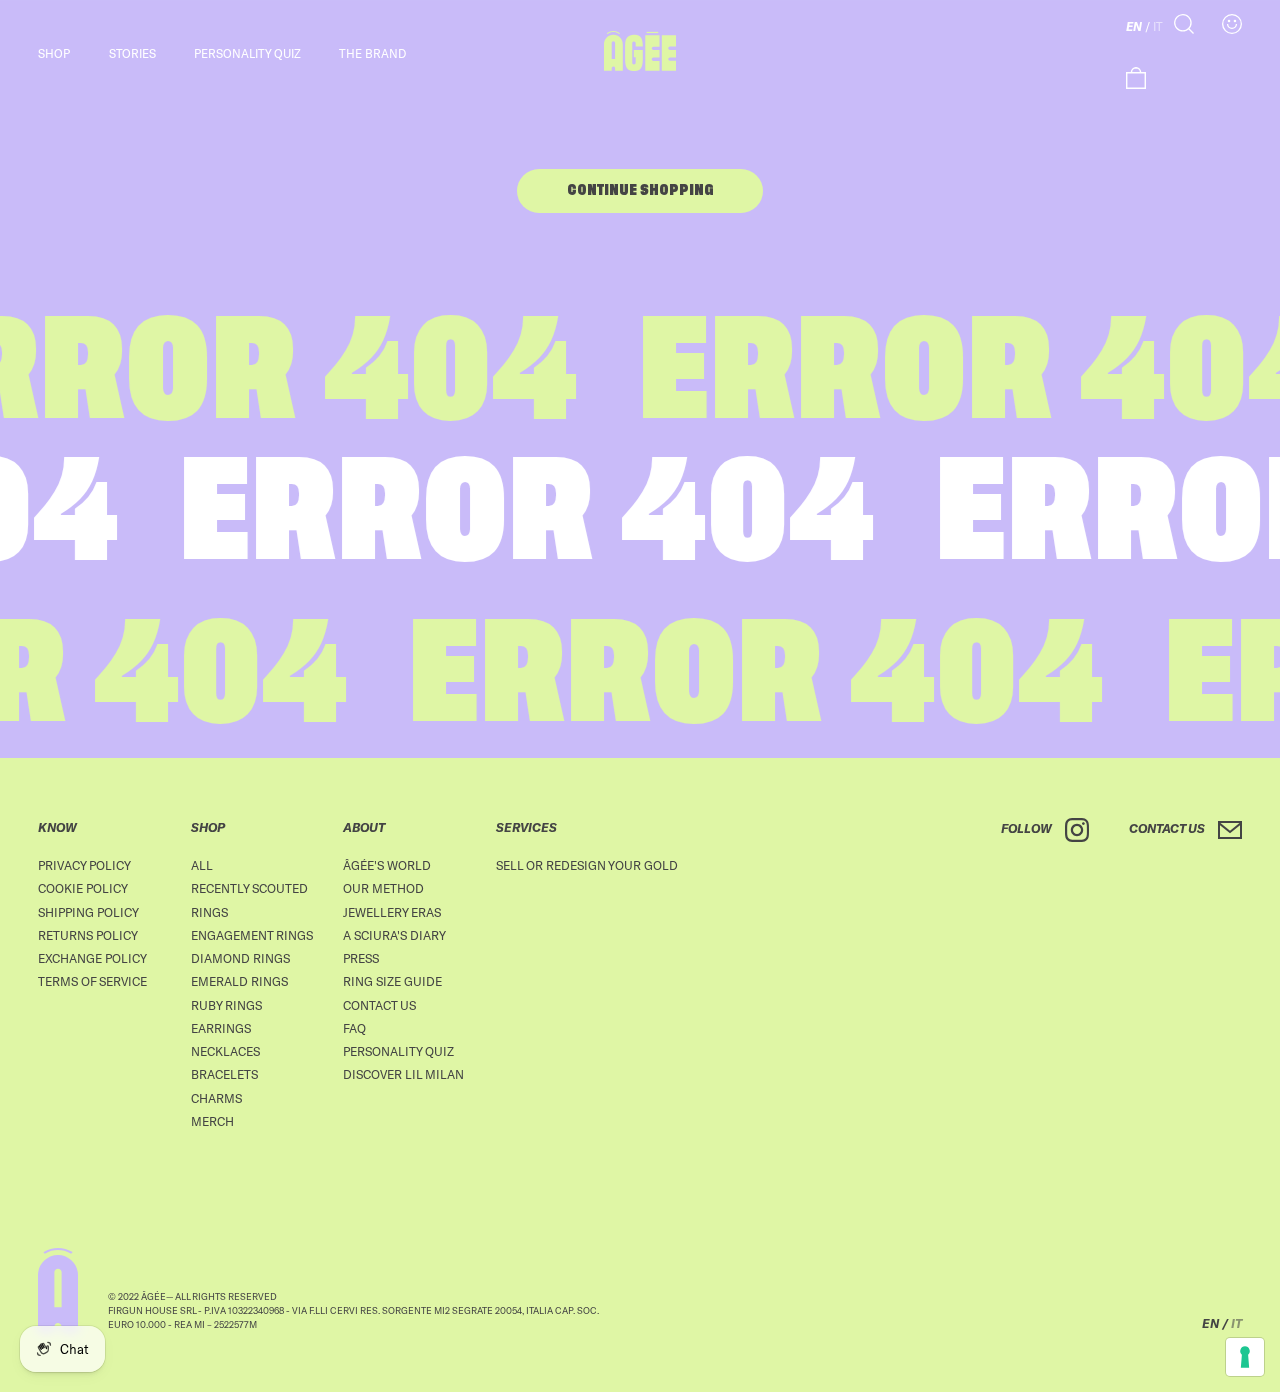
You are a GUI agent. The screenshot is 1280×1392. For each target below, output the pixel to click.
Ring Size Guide (392, 981)
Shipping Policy (88, 912)
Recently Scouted (249, 888)
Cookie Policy (83, 888)
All (202, 865)
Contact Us (379, 1005)
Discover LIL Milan (403, 1074)
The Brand (372, 53)
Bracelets (224, 1074)
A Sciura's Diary (394, 935)
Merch (212, 1121)
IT (1158, 26)
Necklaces (225, 1051)
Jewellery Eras (392, 912)
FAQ (354, 1028)
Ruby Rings (226, 1005)
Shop (54, 53)
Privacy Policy (84, 865)
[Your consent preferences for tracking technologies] (1245, 1357)
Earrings (221, 1028)
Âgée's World (387, 865)
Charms (216, 1098)
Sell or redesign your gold (587, 865)
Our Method (383, 888)
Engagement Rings (252, 935)
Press (361, 958)
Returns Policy (88, 935)
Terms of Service (92, 981)
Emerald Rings (239, 981)
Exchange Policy (92, 958)
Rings (209, 912)
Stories (132, 53)
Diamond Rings (240, 958)
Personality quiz (247, 53)
